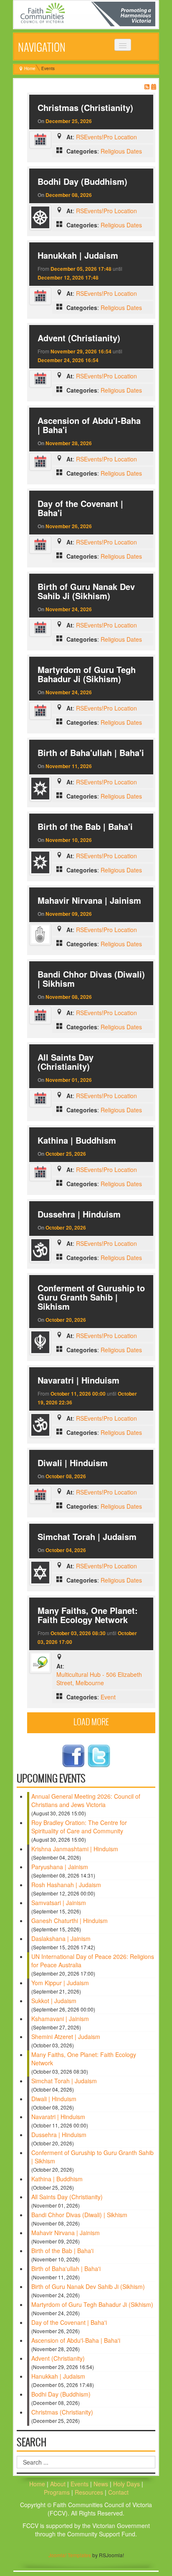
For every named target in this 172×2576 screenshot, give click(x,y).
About (58, 2484)
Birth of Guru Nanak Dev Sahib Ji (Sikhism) (86, 591)
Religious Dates (121, 151)
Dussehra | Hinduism (79, 1214)
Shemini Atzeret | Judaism (66, 2037)
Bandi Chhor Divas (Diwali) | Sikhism (91, 979)
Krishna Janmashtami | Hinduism (75, 1849)
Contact (118, 2492)
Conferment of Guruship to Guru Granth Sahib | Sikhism (91, 1297)
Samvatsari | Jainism (59, 1903)
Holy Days (127, 2484)
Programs (58, 2492)
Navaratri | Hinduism (78, 1380)
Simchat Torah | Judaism (87, 1536)
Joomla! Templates (70, 2555)
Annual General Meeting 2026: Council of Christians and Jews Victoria (86, 1800)
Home (30, 68)
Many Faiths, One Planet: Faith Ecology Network (88, 1615)
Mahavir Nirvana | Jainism (89, 900)
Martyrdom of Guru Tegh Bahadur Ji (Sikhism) (87, 674)
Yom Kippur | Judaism (60, 1983)
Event (108, 1697)
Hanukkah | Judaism (78, 255)
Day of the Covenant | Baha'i (80, 508)
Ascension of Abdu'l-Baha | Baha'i (89, 425)
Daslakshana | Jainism (61, 1938)
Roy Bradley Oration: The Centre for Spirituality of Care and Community (79, 1827)
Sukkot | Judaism (54, 2001)
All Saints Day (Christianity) (66, 1062)
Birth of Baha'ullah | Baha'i (91, 752)
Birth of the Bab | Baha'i (85, 826)
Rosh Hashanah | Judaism (66, 1885)
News (102, 2484)
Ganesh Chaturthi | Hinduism (70, 1921)
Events (80, 2484)
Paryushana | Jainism (60, 1867)
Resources (90, 2492)
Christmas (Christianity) (85, 107)
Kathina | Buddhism (77, 1140)
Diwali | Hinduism (73, 1463)
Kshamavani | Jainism (60, 2019)
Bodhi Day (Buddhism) (82, 181)
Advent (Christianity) (79, 338)
